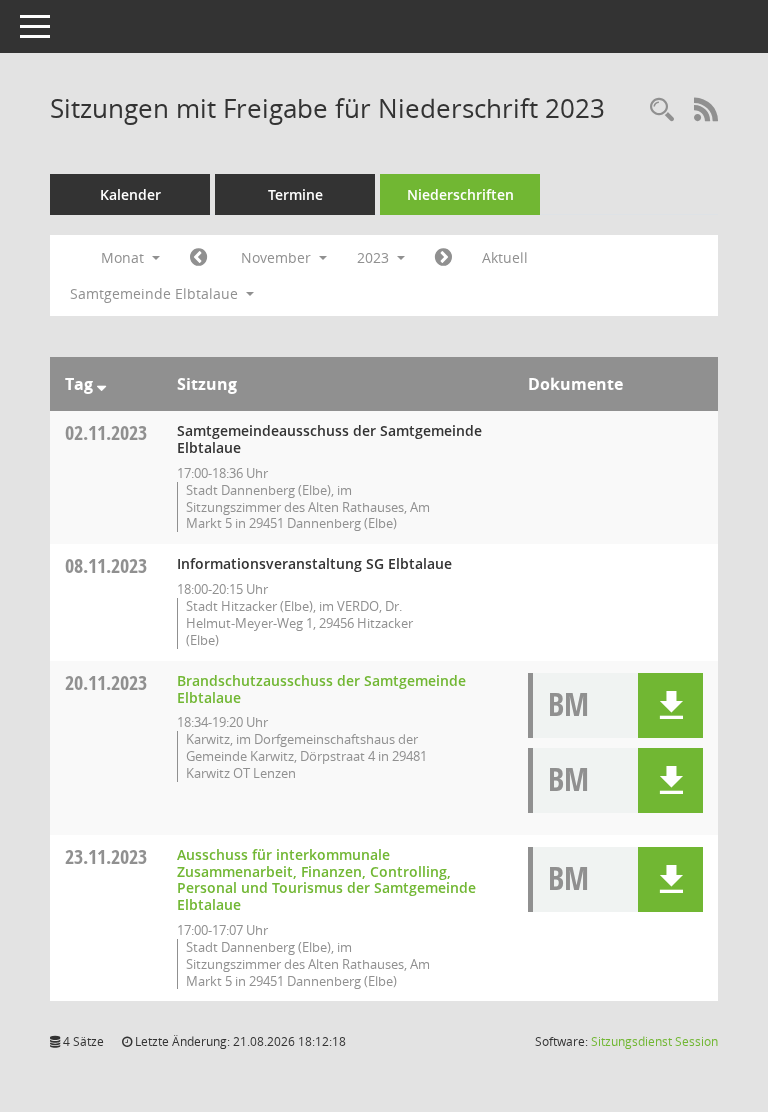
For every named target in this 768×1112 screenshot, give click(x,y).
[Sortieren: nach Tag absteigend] (101, 384)
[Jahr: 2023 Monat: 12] (443, 258)
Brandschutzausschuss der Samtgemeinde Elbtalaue (321, 689)
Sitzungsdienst (654, 1041)
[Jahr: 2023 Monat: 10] (198, 258)
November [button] (278, 257)
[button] (670, 705)
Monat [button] (124, 257)
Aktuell (505, 257)
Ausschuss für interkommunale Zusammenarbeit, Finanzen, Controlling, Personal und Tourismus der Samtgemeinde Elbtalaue (326, 879)
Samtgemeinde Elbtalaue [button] (156, 293)
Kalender (130, 194)
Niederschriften (460, 194)
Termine (295, 194)
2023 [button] (375, 257)
